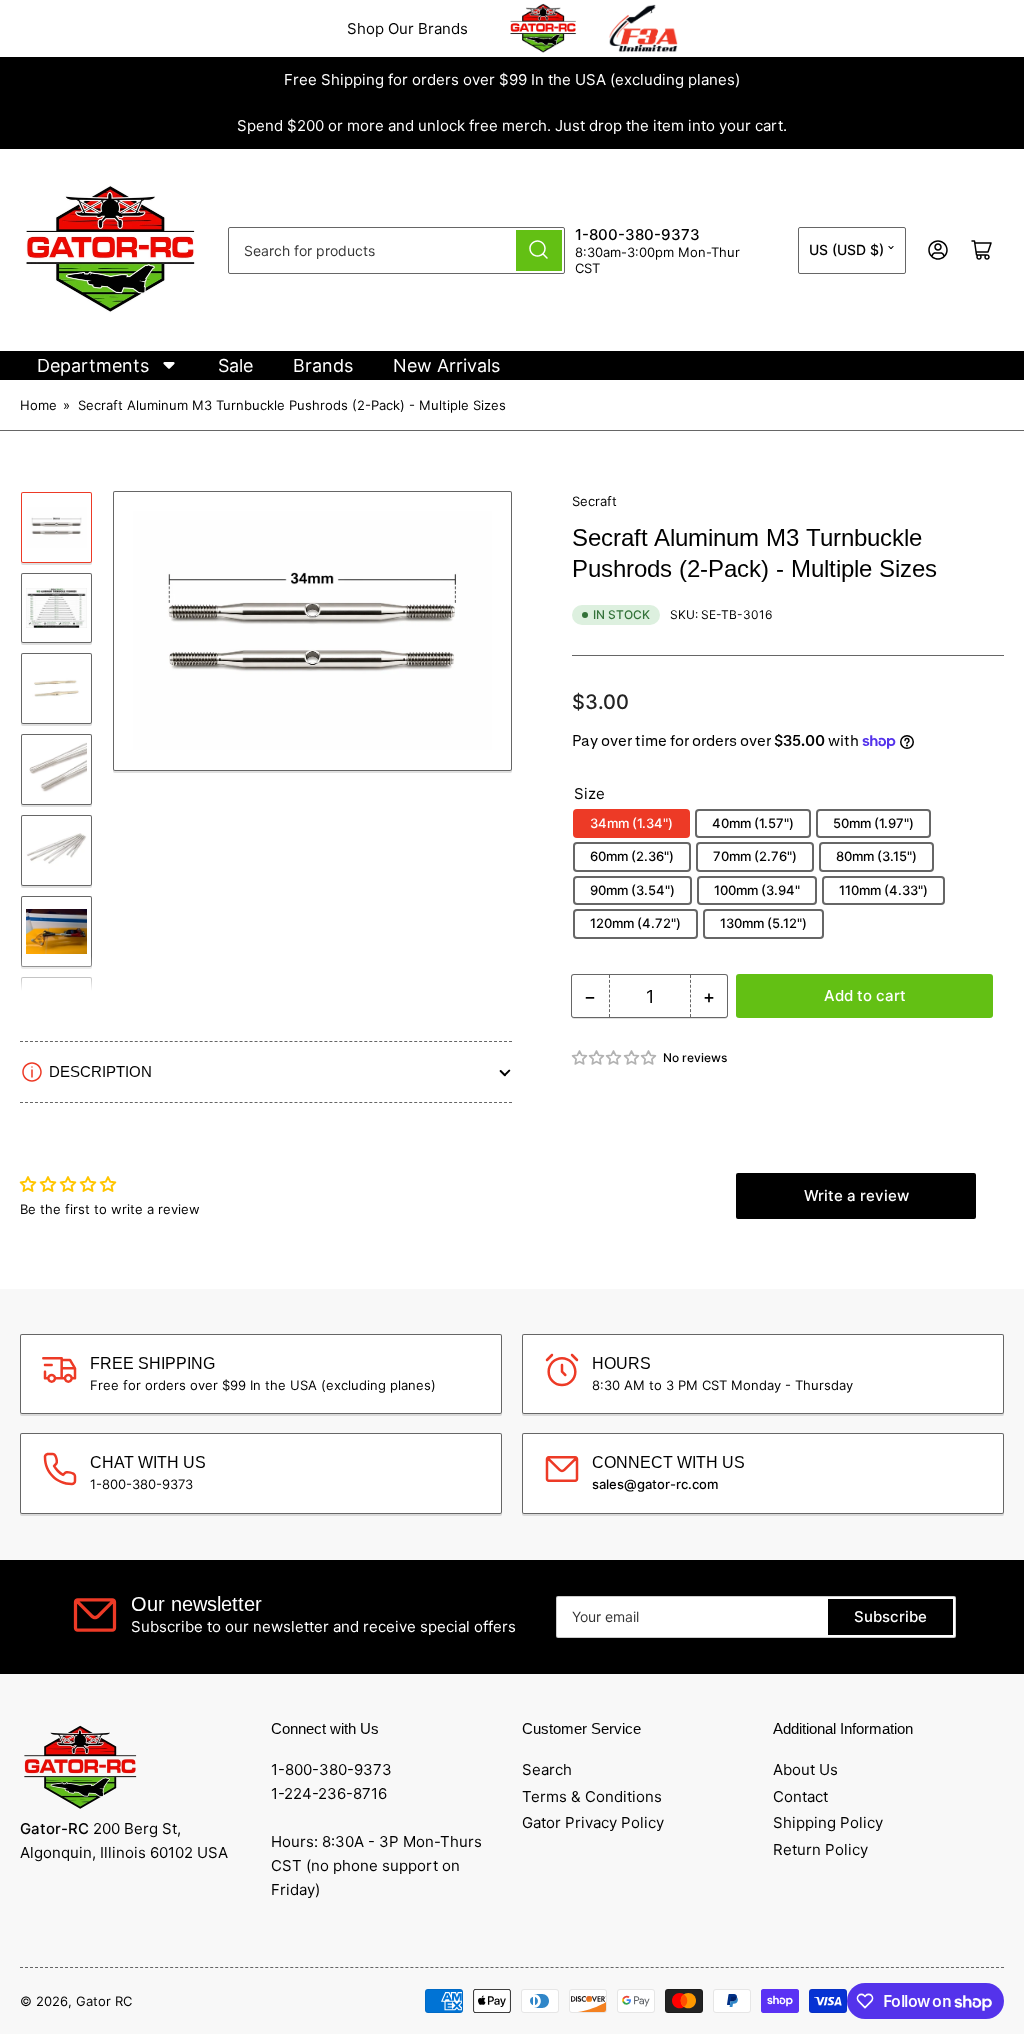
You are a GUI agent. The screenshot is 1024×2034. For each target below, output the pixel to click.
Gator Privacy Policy (593, 1822)
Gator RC (104, 2001)
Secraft (594, 501)
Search (547, 1769)
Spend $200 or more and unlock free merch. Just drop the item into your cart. (512, 125)
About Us (805, 1769)
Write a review (856, 1195)
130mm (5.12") (763, 923)
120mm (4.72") (635, 923)
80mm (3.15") (876, 856)
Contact (800, 1796)
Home (38, 405)
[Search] (539, 250)
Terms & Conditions (592, 1796)
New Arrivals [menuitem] (446, 365)
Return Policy (820, 1849)
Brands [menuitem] (323, 365)
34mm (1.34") (631, 823)
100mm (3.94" (757, 890)
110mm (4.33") (883, 890)
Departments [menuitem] (93, 365)
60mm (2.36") (632, 856)
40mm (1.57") (753, 823)
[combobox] (396, 250)
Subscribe (890, 1616)
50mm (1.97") (873, 823)
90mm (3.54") (632, 890)
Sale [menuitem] (235, 365)
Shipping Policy (828, 1822)
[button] (615, 1057)
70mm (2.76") (755, 856)
